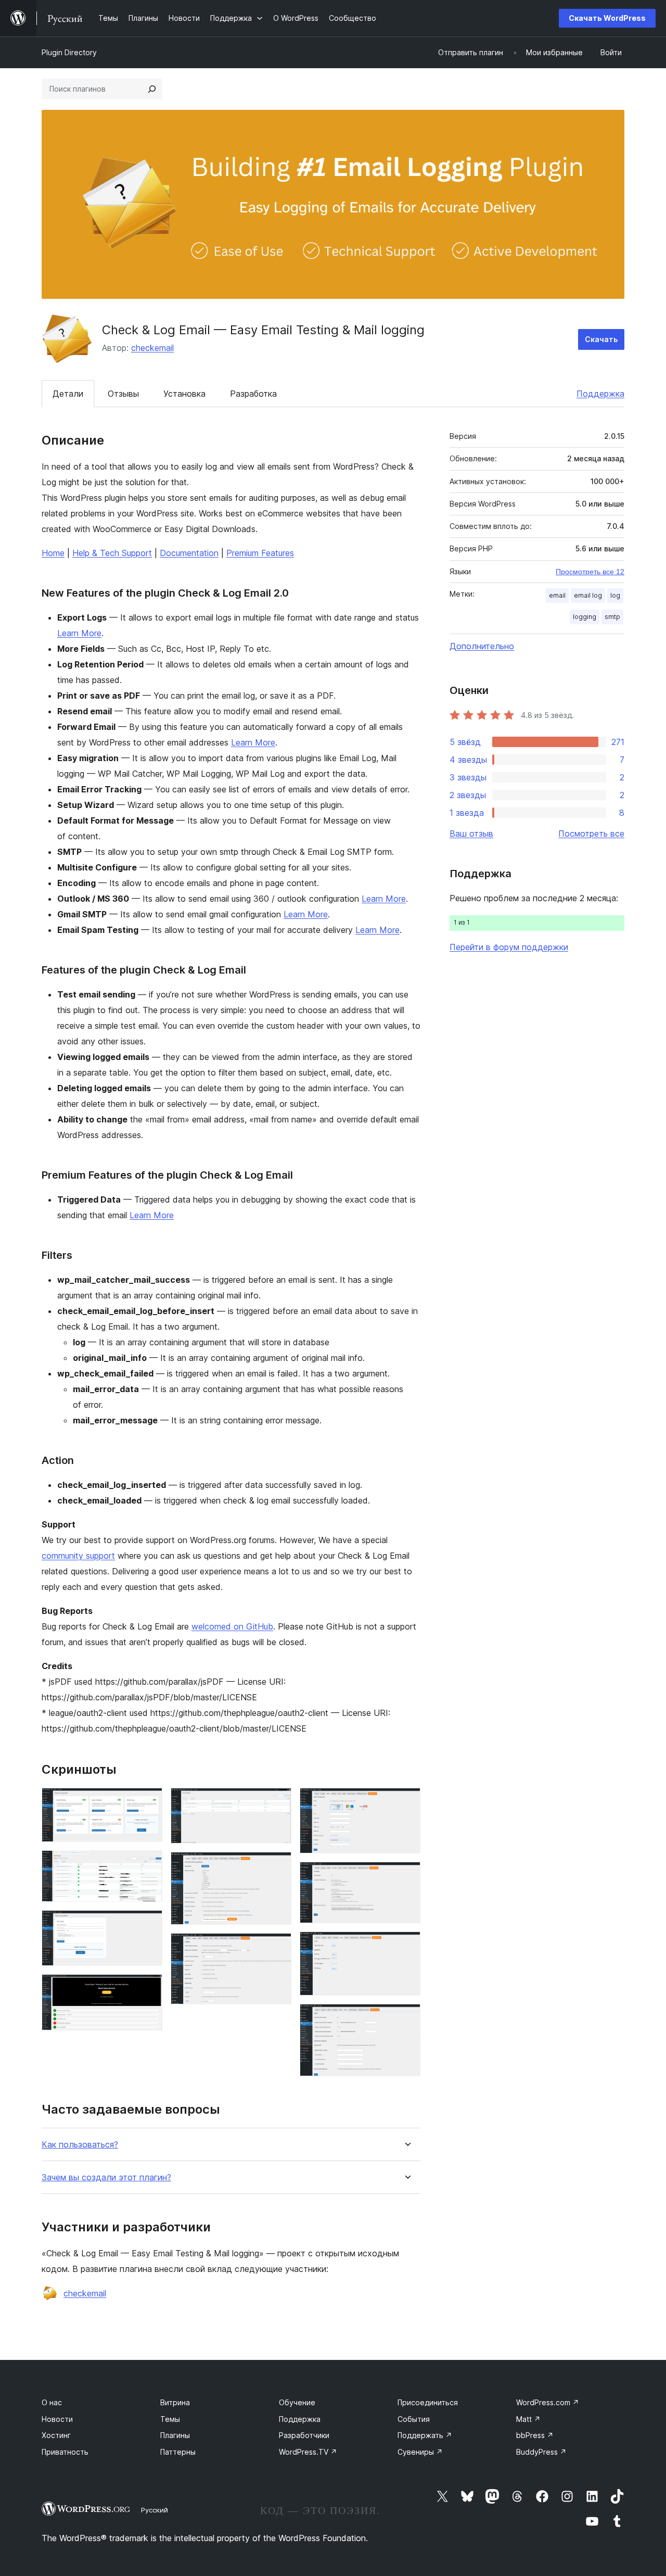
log (615, 595)
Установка (184, 394)
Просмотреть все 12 (590, 572)
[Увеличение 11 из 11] (406, 2018)
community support (78, 1556)
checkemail (152, 348)
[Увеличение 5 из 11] (277, 1802)
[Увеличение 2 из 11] (148, 1864)
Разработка (253, 394)
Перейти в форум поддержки (509, 947)
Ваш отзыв (471, 834)
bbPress (535, 2435)
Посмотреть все (591, 834)
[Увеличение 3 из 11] (148, 1924)
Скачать (601, 339)
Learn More (79, 633)
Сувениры (420, 2452)
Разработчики (304, 2435)
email (557, 595)
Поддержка (600, 394)
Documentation (189, 553)
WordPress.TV (308, 2452)
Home (53, 553)
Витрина (175, 2402)
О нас (52, 2402)
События (414, 2419)
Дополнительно (482, 646)
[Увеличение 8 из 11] (406, 1802)
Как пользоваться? (80, 2145)
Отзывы (123, 394)
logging (585, 617)
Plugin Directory (69, 52)
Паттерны (178, 2452)
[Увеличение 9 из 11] (406, 1876)
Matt (528, 2419)
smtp (612, 617)
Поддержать (425, 2435)
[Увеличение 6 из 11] (277, 1866)
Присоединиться (428, 2402)
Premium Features (260, 553)
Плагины (175, 2435)
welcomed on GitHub (232, 1626)
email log (588, 595)
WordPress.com (548, 2402)
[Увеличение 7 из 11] (277, 1947)
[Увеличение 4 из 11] (148, 1988)
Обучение (297, 2402)
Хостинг (56, 2435)
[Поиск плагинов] (152, 89)
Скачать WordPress (607, 18)
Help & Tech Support (112, 553)
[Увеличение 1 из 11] (148, 1802)
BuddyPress (541, 2452)
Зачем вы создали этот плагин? (106, 2177)
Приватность (65, 2452)
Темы (170, 2419)
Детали (68, 394)
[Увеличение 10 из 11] (406, 1946)
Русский (155, 2510)
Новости (57, 2419)
